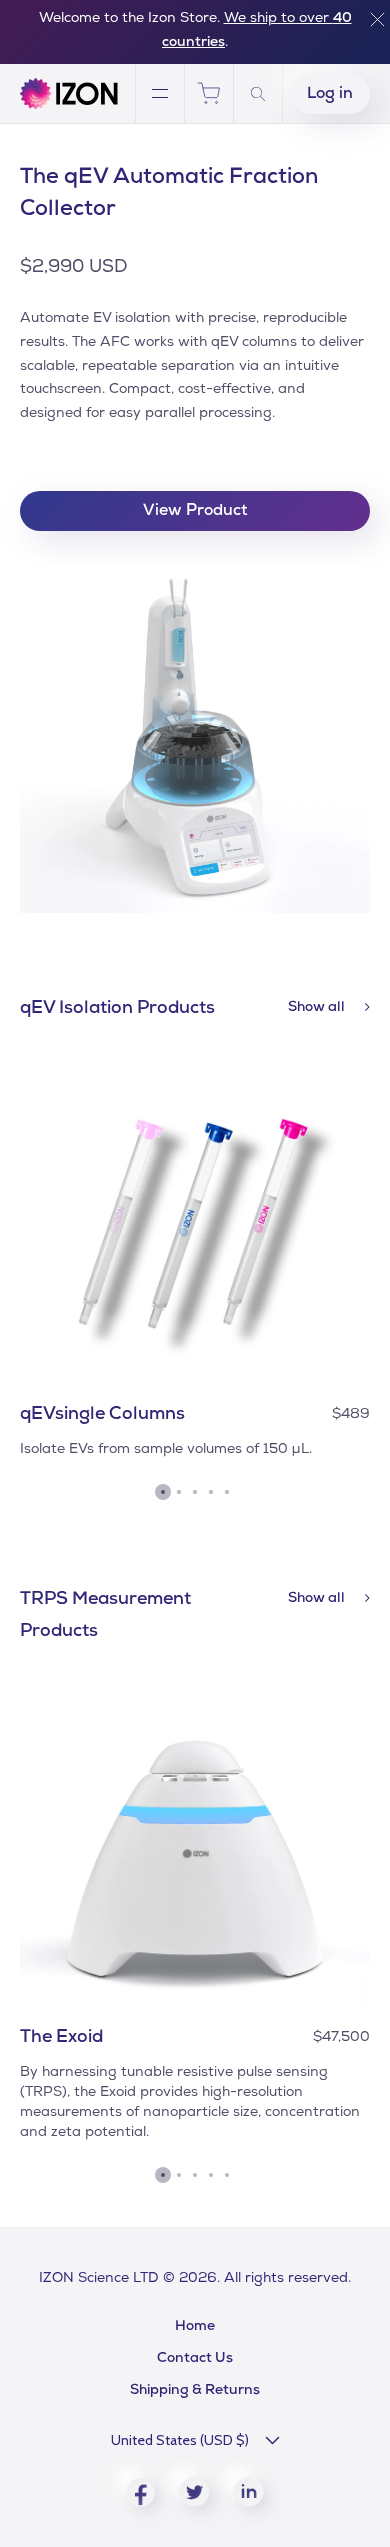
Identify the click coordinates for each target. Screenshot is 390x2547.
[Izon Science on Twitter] (194, 2492)
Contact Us (195, 2359)
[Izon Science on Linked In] (249, 2492)
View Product (195, 512)
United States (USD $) (180, 2440)
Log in (330, 95)
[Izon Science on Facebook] (140, 2492)
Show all (318, 1008)
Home (195, 2327)
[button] (163, 1492)
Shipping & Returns (195, 2391)
